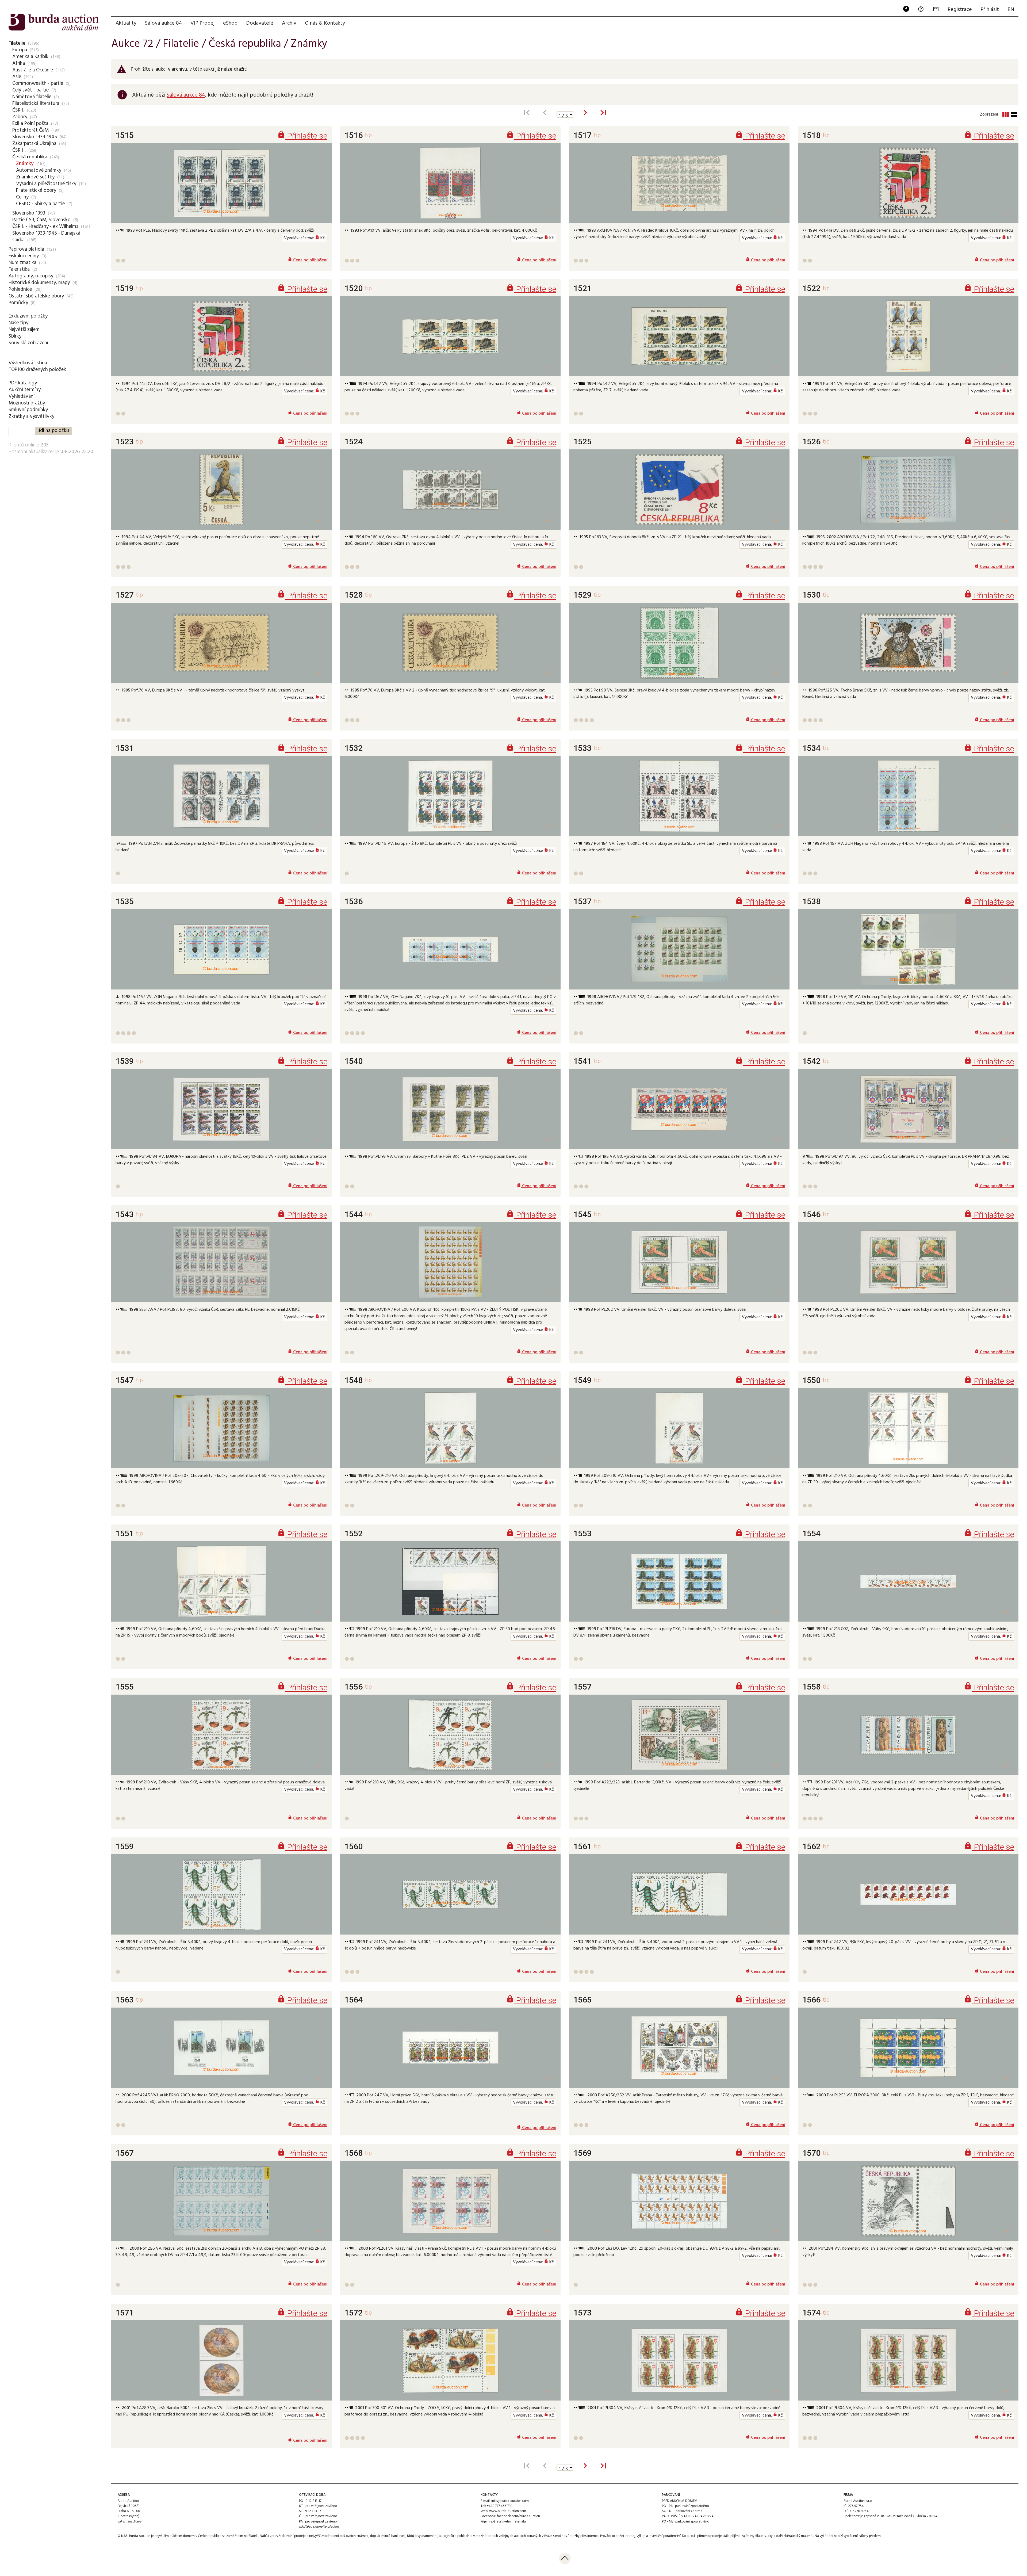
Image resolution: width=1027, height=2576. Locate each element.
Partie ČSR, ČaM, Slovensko (41, 220)
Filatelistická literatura (36, 104)
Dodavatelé (260, 23)
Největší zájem (24, 330)
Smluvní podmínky (28, 410)
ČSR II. (19, 150)
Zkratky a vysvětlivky (31, 416)
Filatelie (17, 43)
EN (1011, 10)
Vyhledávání (22, 396)
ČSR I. (18, 110)
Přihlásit (990, 10)
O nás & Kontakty (325, 23)
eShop (230, 23)
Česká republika (30, 157)
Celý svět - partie (30, 90)
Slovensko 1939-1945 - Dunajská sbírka (46, 237)
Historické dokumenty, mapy (39, 283)
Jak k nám (125, 2522)
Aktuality (126, 23)
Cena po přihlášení (308, 260)
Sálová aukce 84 (163, 23)
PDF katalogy (23, 383)
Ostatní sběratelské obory (36, 296)
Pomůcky (18, 303)
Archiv (289, 23)
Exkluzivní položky (28, 316)
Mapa (137, 2522)
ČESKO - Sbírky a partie (40, 204)
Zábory (20, 117)
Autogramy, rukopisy (31, 276)
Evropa (20, 50)
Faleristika (19, 269)
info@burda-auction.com (510, 2501)
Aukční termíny (25, 390)
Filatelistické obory (36, 190)
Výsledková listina (28, 363)
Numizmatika (22, 263)
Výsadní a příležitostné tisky (46, 184)
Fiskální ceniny (24, 256)
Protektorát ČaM (30, 130)
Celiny (22, 197)
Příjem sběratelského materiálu (503, 2522)
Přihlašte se (302, 136)
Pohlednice (20, 289)
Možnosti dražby (27, 403)
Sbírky (15, 336)
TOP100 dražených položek (37, 370)
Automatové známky (39, 170)
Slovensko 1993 (29, 213)
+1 (321, 214)
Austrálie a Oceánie (33, 70)
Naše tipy (18, 323)
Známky (25, 164)
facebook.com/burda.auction (518, 2516)
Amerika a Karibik (30, 57)
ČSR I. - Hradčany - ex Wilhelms (45, 227)
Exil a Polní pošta (30, 124)
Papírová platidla (26, 249)
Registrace (960, 10)
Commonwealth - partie (38, 83)
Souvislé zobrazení (28, 343)
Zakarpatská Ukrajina (34, 144)
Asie (17, 77)
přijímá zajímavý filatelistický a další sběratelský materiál (772, 2536)
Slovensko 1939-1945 (35, 137)
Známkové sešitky (35, 177)
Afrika (19, 63)
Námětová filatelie (32, 97)
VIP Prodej (202, 23)
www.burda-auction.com (508, 2511)
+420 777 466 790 (499, 2506)
